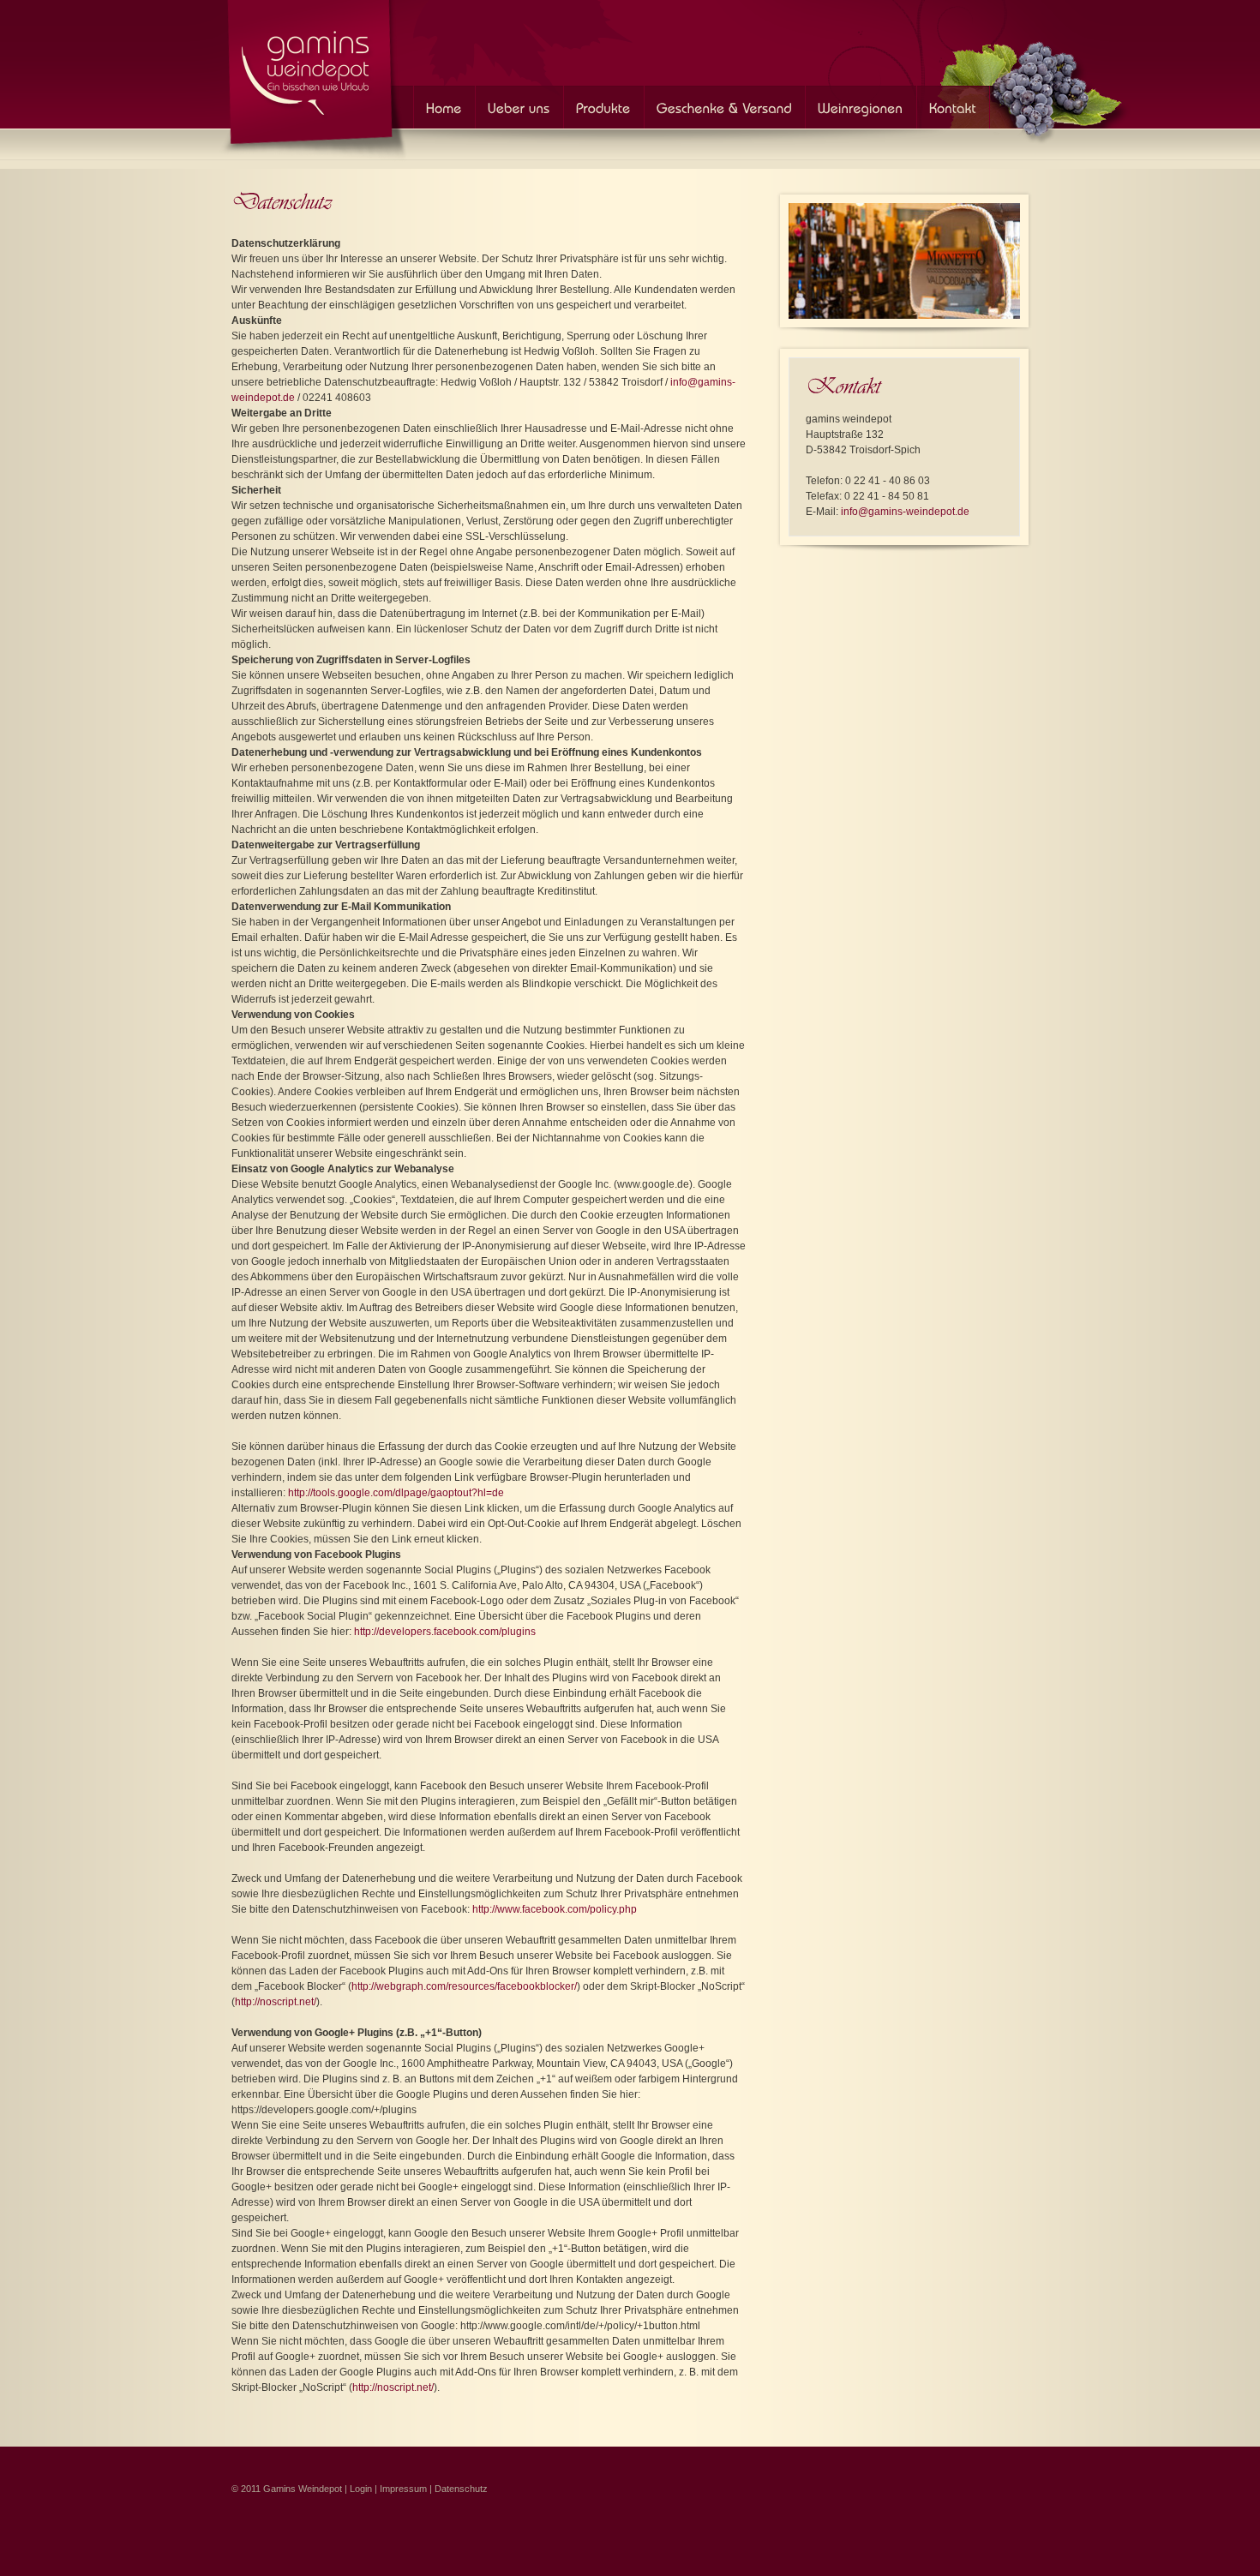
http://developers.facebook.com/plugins (445, 1632)
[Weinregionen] (861, 107)
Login (361, 2489)
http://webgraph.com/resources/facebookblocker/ (464, 1986)
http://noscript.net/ (276, 2002)
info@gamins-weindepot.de (905, 512)
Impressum (403, 2489)
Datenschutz (461, 2489)
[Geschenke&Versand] (724, 107)
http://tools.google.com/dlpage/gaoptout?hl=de (396, 1493)
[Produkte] (603, 107)
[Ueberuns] (519, 107)
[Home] (309, 69)
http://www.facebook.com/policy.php (555, 1909)
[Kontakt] (953, 107)
